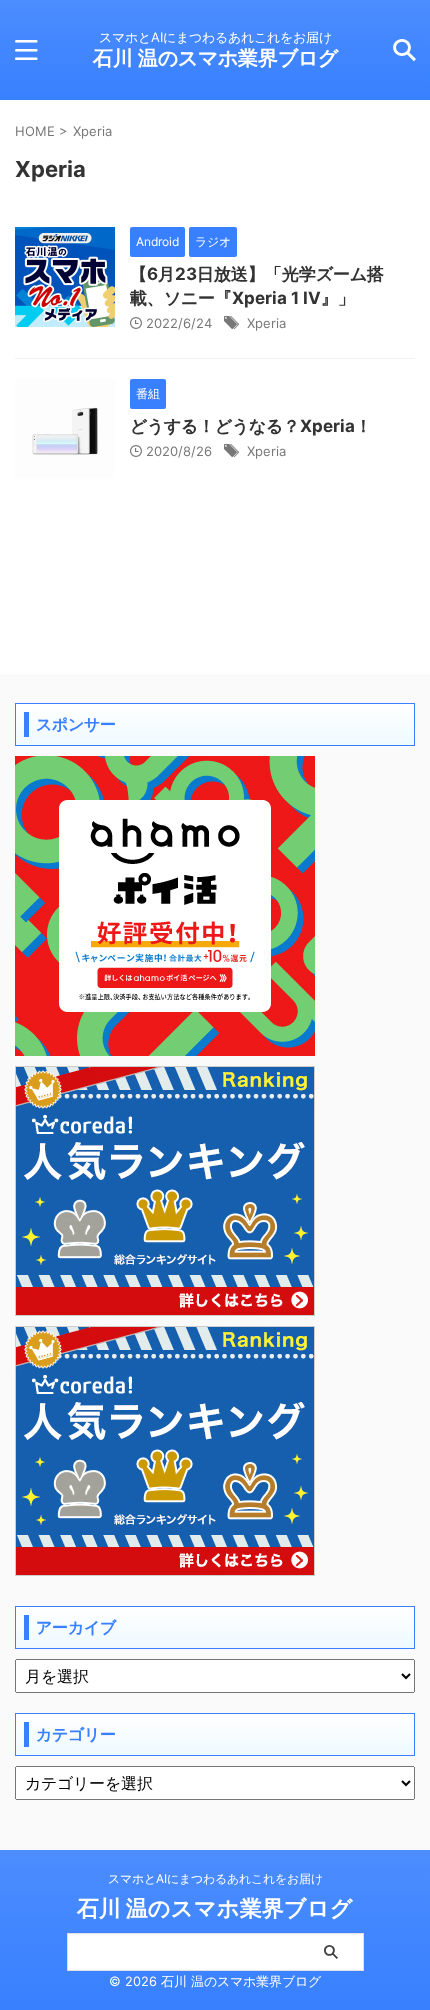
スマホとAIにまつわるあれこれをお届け (215, 1878)
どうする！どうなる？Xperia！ (251, 426)
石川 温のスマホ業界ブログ (215, 58)
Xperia (266, 323)
